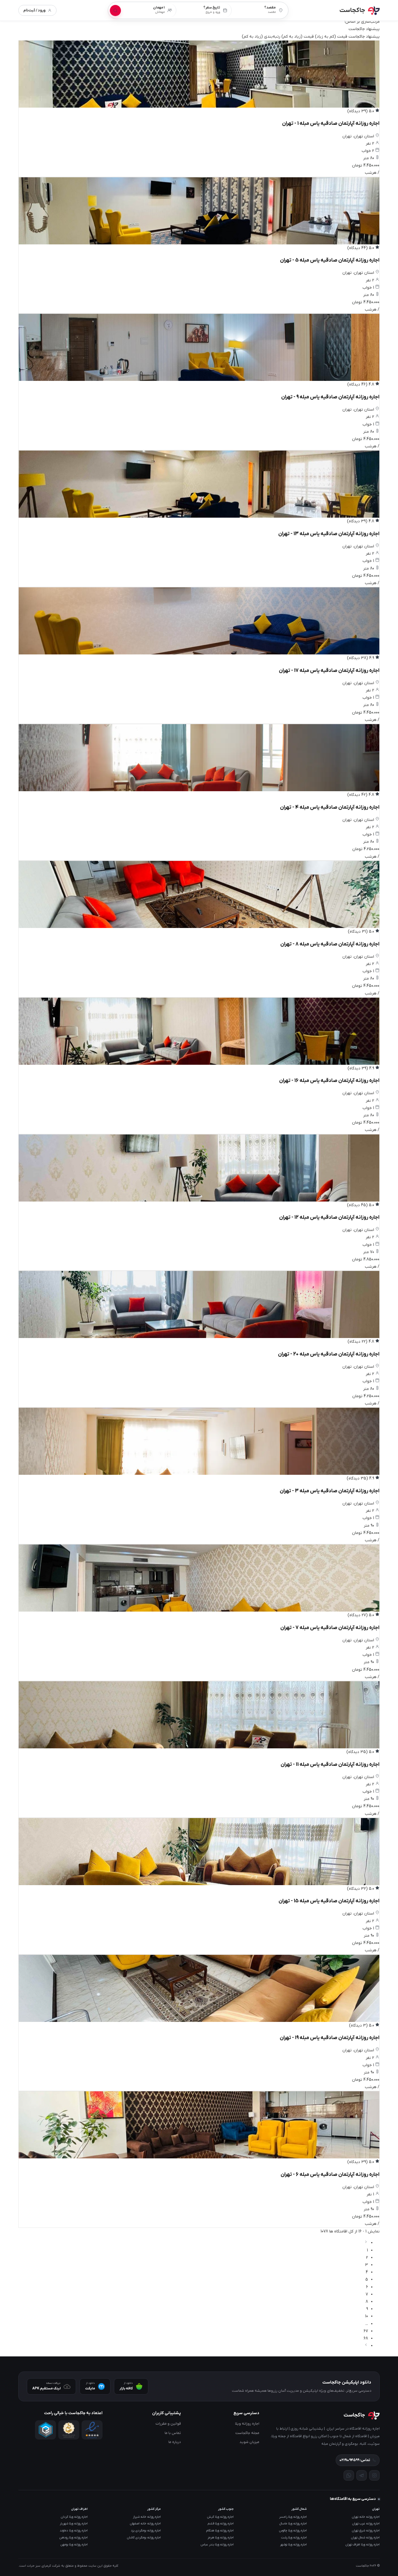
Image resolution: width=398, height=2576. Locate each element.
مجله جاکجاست (247, 2433)
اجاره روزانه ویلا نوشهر (293, 2545)
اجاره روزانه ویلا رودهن (74, 2538)
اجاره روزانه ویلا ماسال (293, 2524)
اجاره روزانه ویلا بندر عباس (217, 2545)
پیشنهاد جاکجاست (364, 37)
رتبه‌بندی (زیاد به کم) (261, 37)
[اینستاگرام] (374, 2475)
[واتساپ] (349, 2475)
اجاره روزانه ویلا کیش (220, 2517)
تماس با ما (173, 2433)
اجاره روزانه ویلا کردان (74, 2517)
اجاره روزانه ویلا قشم (221, 2524)
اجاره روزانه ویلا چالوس (293, 2531)
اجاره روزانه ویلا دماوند (74, 2531)
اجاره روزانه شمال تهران (365, 2538)
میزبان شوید (249, 2442)
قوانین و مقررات (168, 2424)
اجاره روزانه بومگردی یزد (146, 2531)
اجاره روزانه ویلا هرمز (221, 2538)
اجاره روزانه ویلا (247, 2424)
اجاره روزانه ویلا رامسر (293, 2517)
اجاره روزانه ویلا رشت (294, 2538)
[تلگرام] (362, 2475)
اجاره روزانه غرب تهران (366, 2524)
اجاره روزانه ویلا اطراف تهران (363, 2545)
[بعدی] (366, 2346)
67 (366, 2331)
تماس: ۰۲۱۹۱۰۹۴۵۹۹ (355, 2460)
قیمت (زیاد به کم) (298, 37)
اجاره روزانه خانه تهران (366, 2517)
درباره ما (175, 2442)
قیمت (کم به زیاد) (331, 37)
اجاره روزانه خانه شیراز (147, 2517)
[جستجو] (115, 10)
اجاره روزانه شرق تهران (366, 2531)
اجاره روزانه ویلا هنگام (220, 2531)
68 (366, 2338)
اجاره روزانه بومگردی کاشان (144, 2538)
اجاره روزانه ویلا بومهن (74, 2545)
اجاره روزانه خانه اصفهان (145, 2524)
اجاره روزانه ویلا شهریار (74, 2524)
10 (367, 2316)
